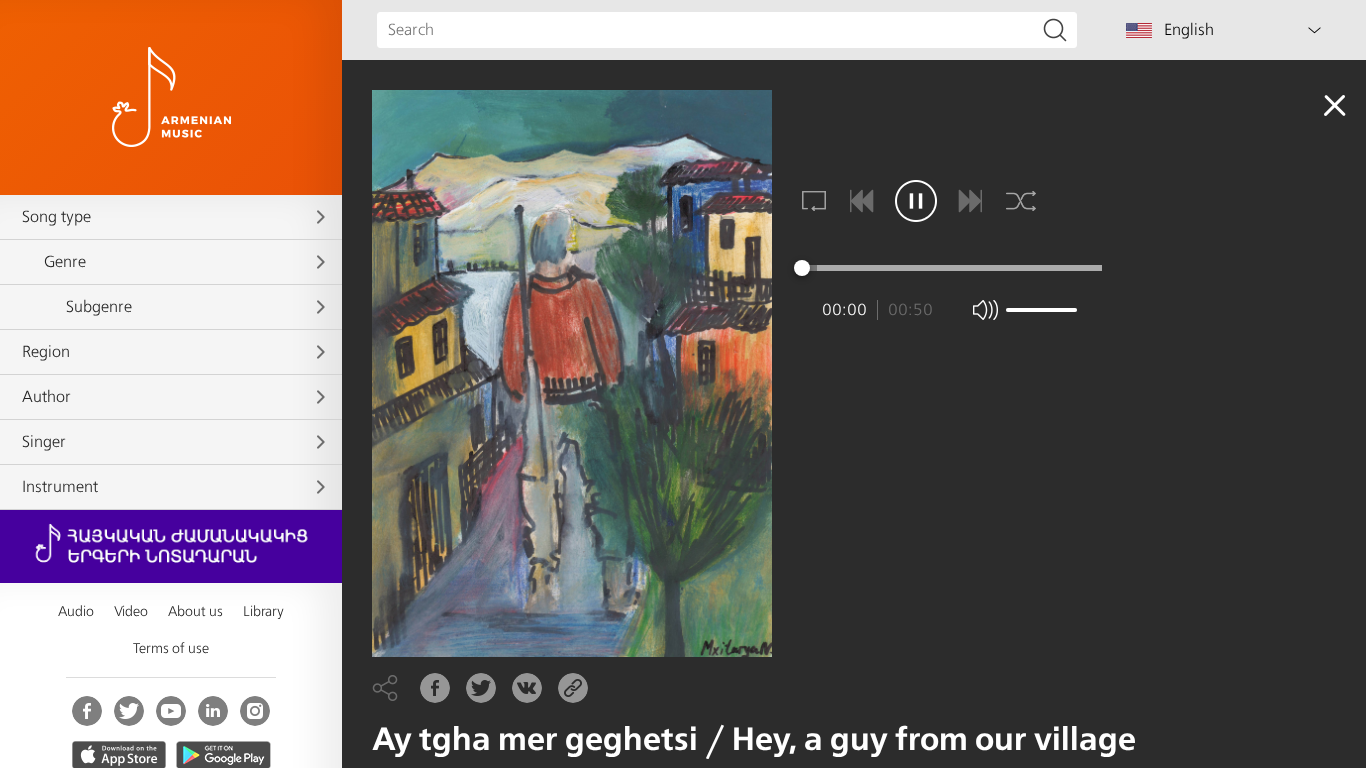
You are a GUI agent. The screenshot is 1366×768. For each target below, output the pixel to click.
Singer (44, 442)
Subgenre (99, 307)
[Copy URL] (573, 688)
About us (195, 611)
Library (263, 611)
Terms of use (171, 648)
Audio (76, 611)
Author (46, 397)
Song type (56, 217)
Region (46, 352)
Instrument (60, 487)
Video (131, 611)
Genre (65, 262)
